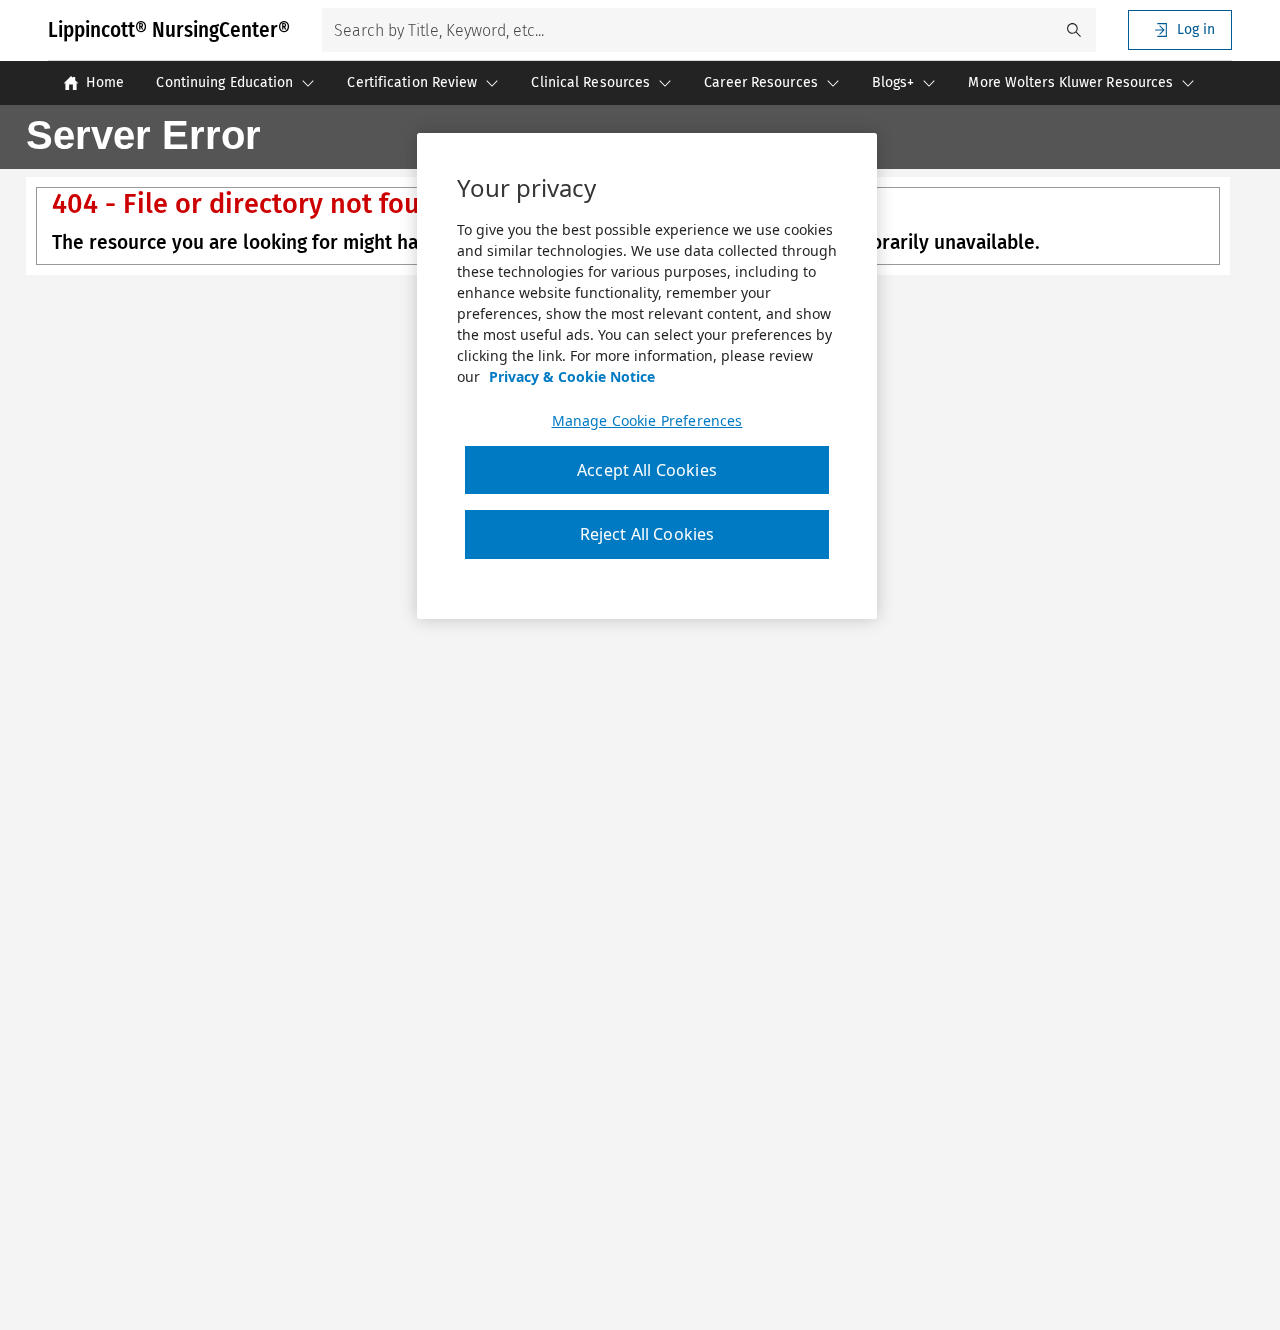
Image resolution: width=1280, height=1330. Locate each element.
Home (105, 82)
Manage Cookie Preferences (647, 421)
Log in (1196, 29)
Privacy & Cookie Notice (572, 376)
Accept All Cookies (647, 470)
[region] (647, 376)
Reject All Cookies (647, 534)
